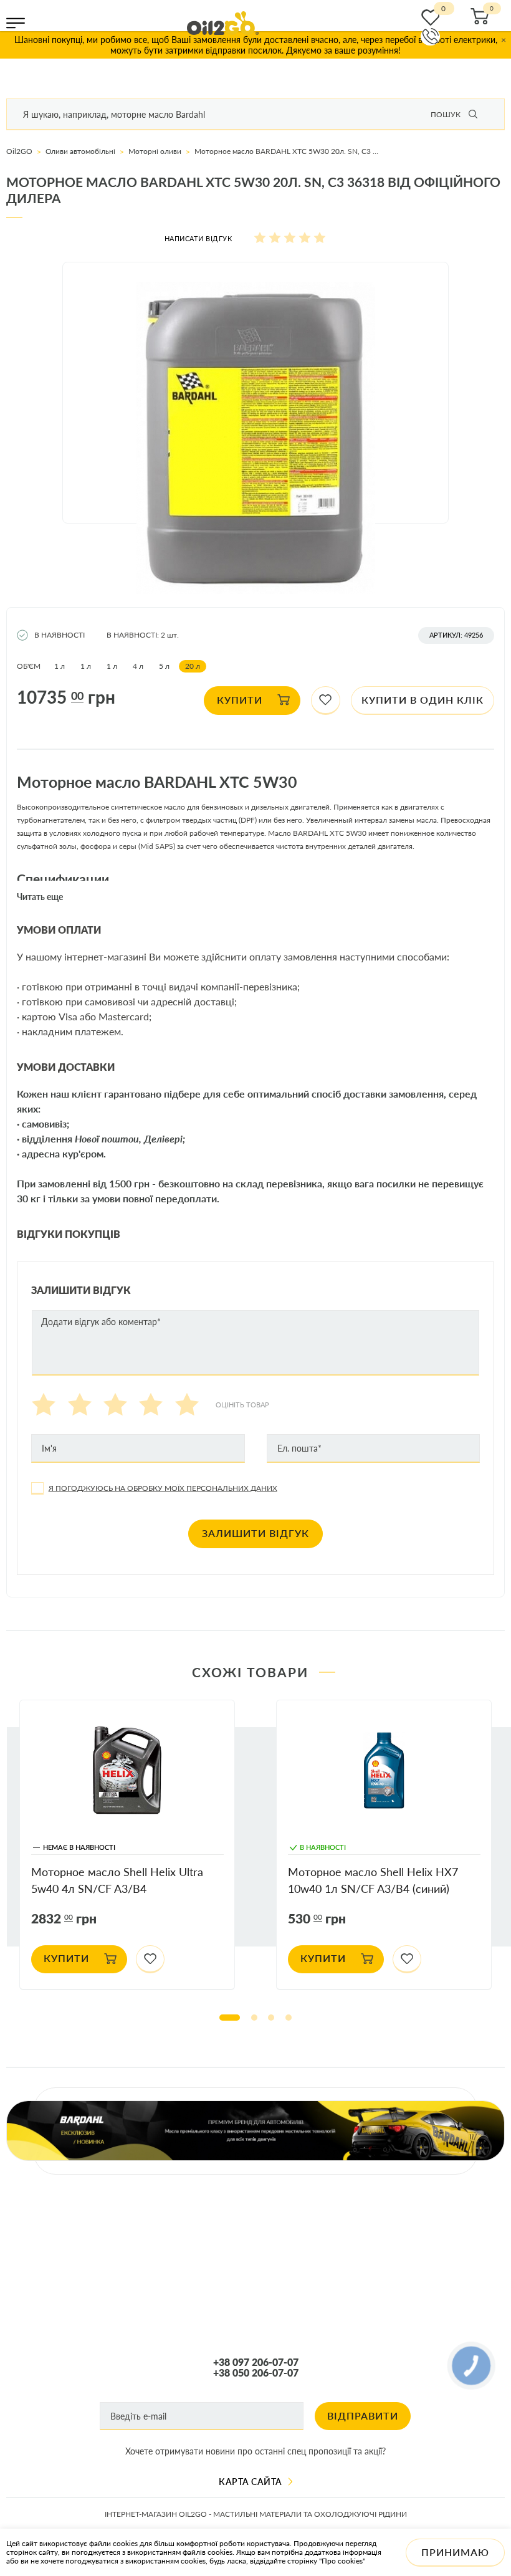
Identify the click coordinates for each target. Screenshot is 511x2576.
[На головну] (223, 23)
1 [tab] (230, 2018)
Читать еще (40, 897)
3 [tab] (271, 2018)
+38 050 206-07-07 (256, 2373)
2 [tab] (254, 2018)
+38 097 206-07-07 (256, 2362)
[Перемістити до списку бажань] (326, 701)
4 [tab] (289, 2018)
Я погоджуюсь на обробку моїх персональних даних (163, 1488)
